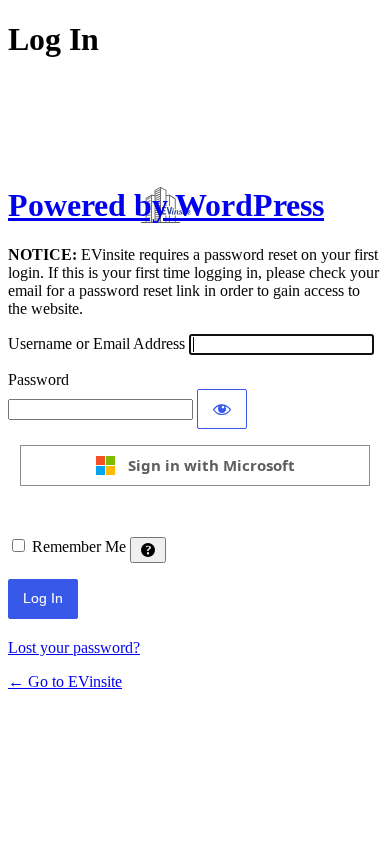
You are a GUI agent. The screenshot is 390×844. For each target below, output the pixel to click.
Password (38, 379)
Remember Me (79, 546)
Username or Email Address (96, 343)
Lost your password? (74, 647)
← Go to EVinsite (65, 681)
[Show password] (222, 409)
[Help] (148, 550)
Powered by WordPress (166, 205)
